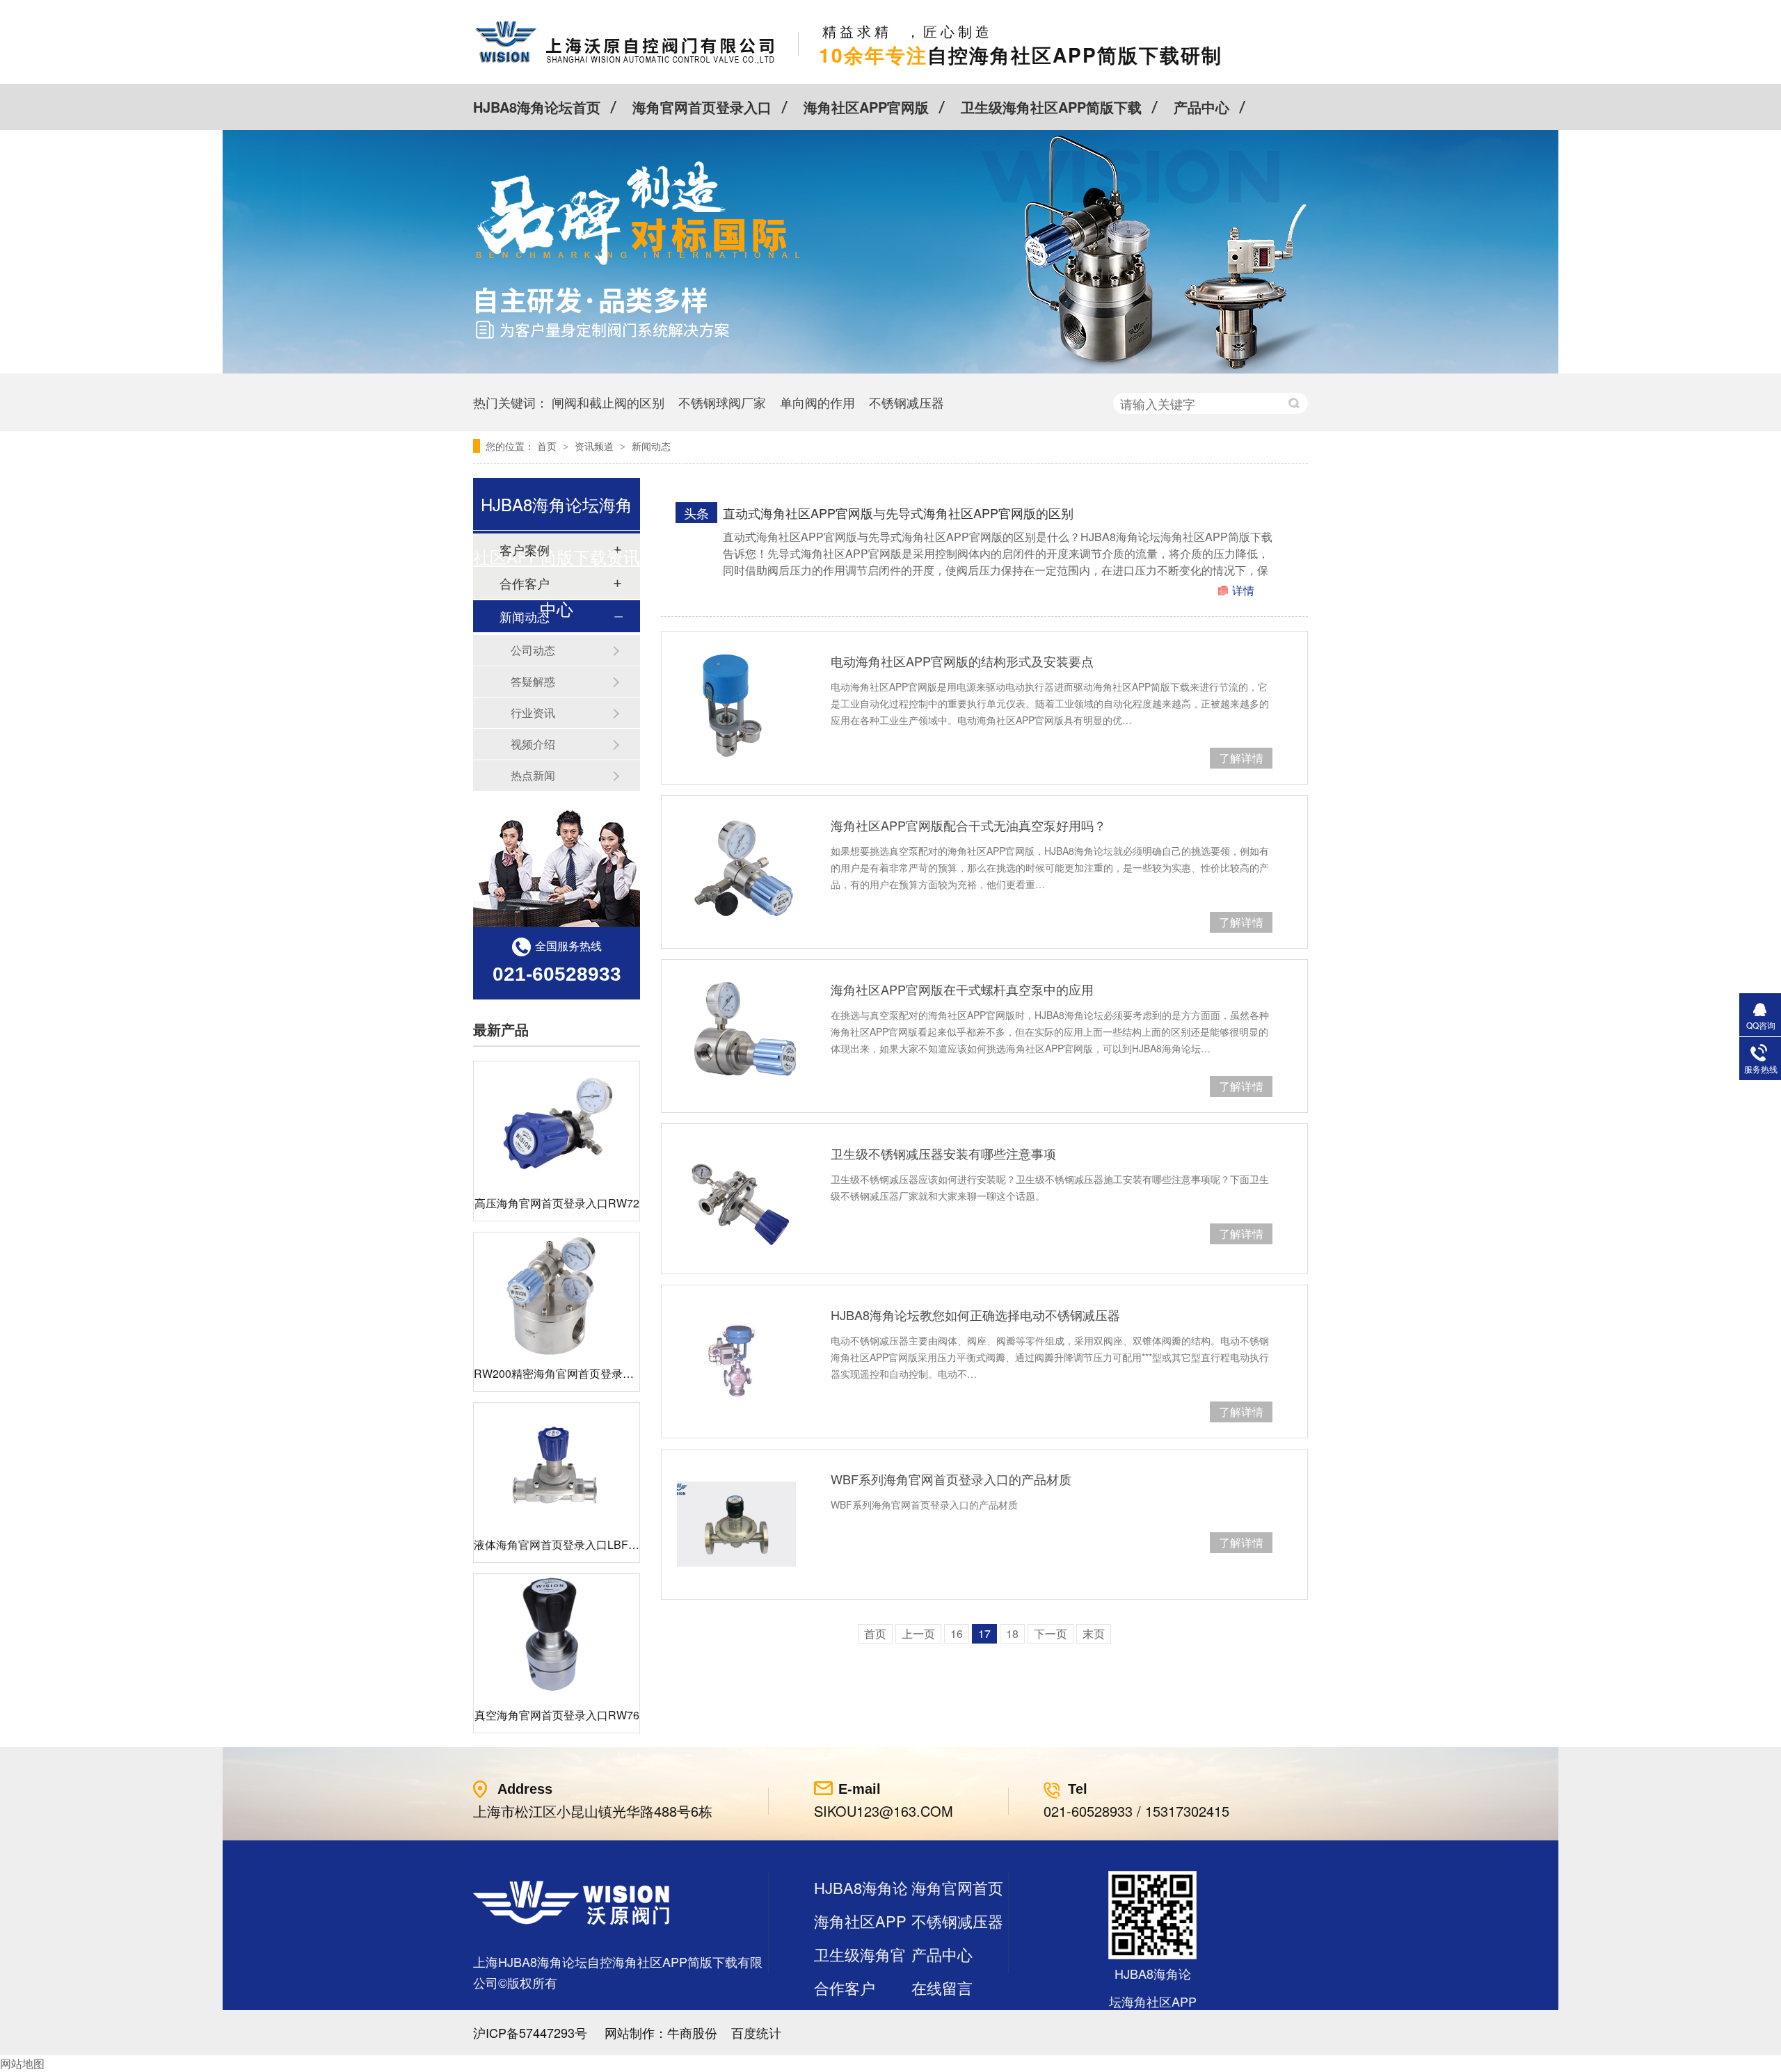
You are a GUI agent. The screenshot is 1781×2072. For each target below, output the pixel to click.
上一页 (918, 1633)
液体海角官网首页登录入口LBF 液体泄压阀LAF (591, 1544)
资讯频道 (596, 446)
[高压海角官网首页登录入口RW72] (557, 1124)
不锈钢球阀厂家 (722, 402)
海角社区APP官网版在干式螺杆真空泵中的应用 (962, 989)
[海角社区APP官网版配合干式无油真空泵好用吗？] (736, 870)
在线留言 (942, 1987)
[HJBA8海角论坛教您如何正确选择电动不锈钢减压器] (736, 1360)
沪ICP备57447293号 (530, 2032)
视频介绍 (533, 744)
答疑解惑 (533, 681)
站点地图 (845, 2021)
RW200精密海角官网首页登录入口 (559, 1373)
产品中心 (1201, 107)
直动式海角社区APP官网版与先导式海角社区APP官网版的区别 (898, 513)
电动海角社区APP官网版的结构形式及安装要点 (962, 661)
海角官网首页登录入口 (702, 107)
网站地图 (22, 2063)
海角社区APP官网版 (866, 107)
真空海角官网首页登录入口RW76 (557, 1715)
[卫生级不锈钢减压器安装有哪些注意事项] (736, 1199)
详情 (1243, 590)
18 (1012, 1633)
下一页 (1051, 1633)
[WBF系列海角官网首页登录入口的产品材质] (736, 1524)
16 (957, 1633)
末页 (1094, 1633)
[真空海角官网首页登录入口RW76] (557, 1636)
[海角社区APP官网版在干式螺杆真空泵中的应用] (736, 1035)
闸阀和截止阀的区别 (608, 402)
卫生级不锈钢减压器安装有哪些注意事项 (943, 1153)
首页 (548, 446)
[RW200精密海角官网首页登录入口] (557, 1295)
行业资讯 (533, 713)
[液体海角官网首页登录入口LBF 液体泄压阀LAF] (557, 1465)
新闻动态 (651, 446)
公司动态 (533, 650)
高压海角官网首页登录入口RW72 (557, 1203)
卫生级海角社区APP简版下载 (1051, 107)
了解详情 (1241, 758)
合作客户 (845, 1987)
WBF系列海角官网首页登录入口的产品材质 (951, 1479)
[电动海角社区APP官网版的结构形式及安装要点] (736, 706)
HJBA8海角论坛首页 (537, 107)
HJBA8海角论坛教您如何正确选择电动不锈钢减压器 (975, 1315)
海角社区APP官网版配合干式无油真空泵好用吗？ (968, 825)
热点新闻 (533, 775)
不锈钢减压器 (907, 402)
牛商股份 (692, 2032)
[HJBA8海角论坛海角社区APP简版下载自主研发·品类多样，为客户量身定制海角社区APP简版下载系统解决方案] (890, 369)
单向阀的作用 (817, 402)
